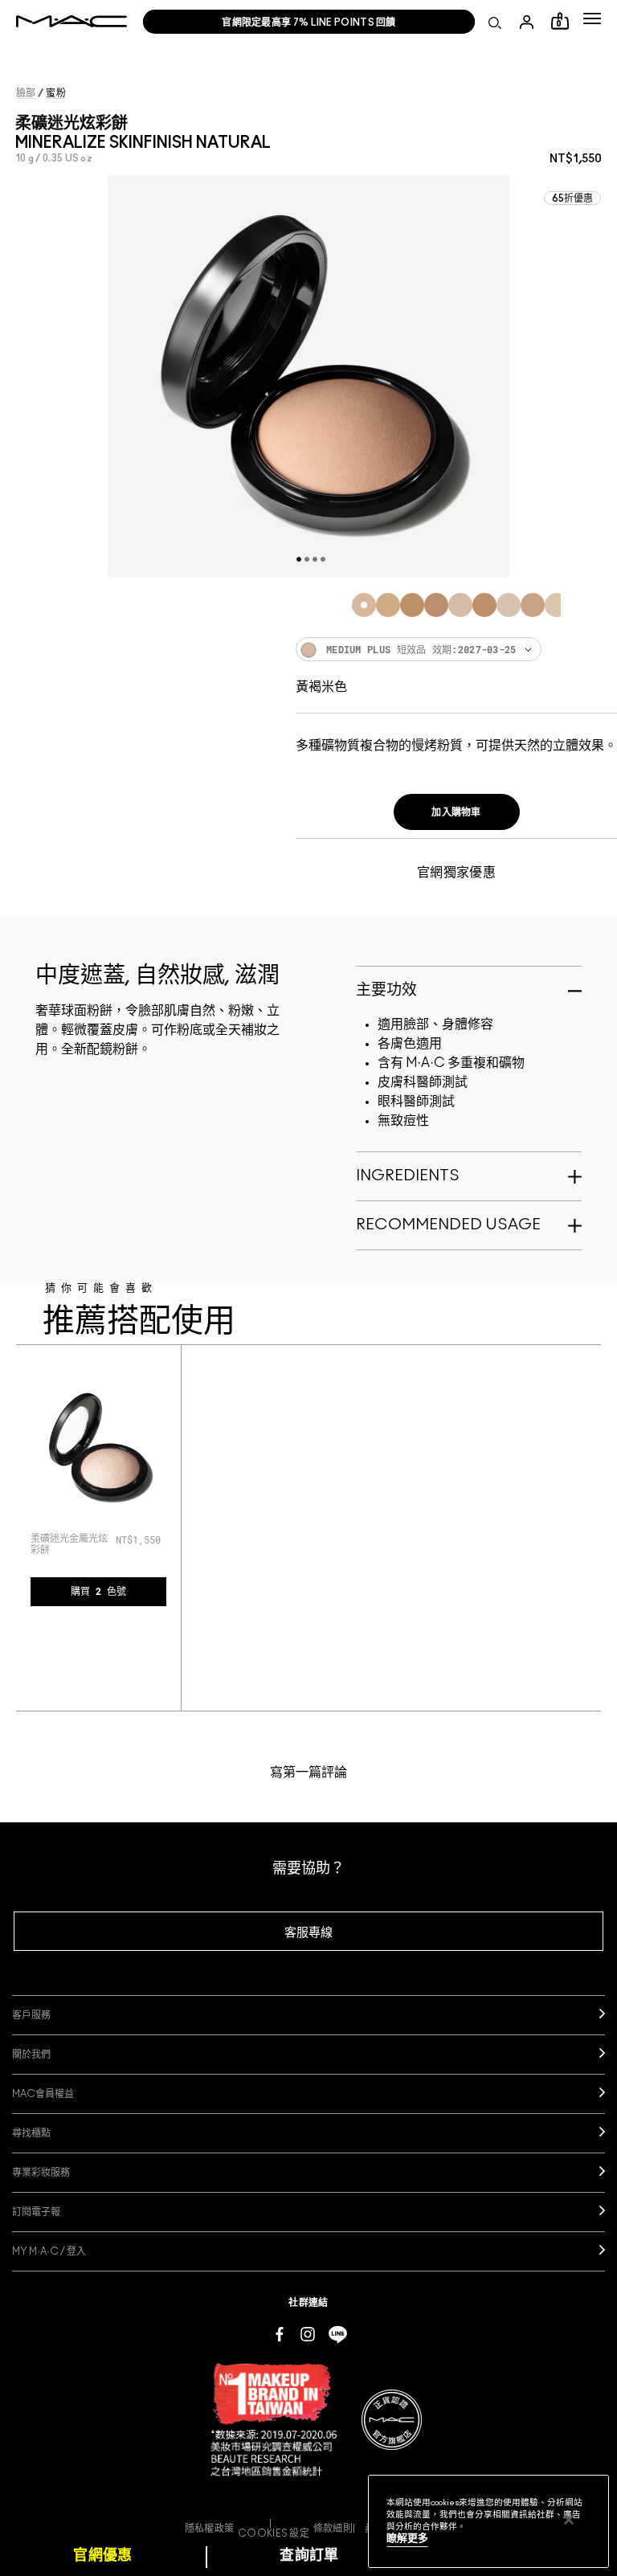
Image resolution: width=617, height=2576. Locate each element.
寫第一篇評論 (308, 1773)
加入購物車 (456, 812)
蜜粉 (56, 93)
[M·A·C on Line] (338, 2333)
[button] (592, 18)
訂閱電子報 (36, 2212)
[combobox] (456, 649)
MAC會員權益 (43, 2094)
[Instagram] (308, 2333)
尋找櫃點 (31, 2133)
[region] (488, 2521)
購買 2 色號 (98, 1592)
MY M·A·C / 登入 (49, 2251)
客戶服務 (31, 2015)
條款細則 (333, 2529)
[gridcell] (364, 605)
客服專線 (308, 1933)
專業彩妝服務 (41, 2173)
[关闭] (569, 2520)
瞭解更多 (407, 2539)
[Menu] (592, 18)
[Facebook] (280, 2333)
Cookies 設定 (274, 2533)
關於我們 (31, 2055)
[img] (98, 1447)
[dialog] (72, 1544)
